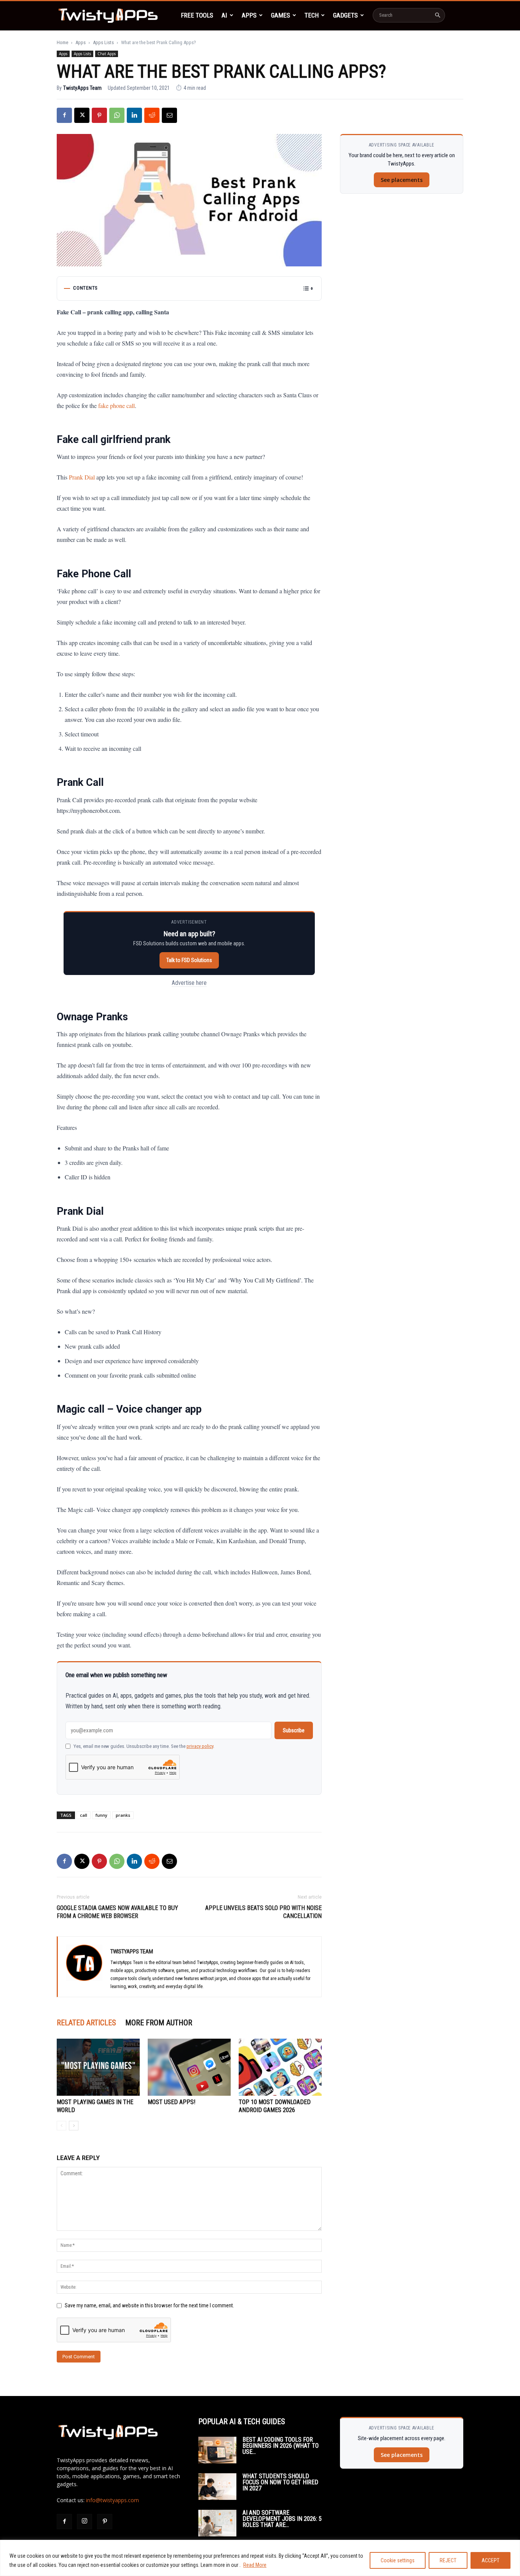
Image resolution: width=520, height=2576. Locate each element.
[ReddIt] (152, 115)
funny (101, 1815)
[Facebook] (64, 115)
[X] (82, 115)
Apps (249, 15)
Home (62, 42)
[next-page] (74, 2126)
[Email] (169, 115)
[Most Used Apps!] (189, 2067)
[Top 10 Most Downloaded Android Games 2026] (280, 2067)
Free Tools (197, 15)
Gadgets (345, 15)
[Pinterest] (99, 115)
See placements (402, 180)
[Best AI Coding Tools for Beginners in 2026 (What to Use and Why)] (217, 2450)
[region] (260, 2558)
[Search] (437, 15)
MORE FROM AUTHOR (159, 2023)
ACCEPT (490, 2560)
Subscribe (294, 1730)
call (84, 1815)
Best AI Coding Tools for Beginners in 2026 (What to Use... (281, 2446)
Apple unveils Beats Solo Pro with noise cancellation (263, 1912)
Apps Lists (103, 42)
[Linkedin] (134, 115)
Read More (255, 2565)
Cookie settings (398, 2560)
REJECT (448, 2560)
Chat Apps (107, 54)
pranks (123, 1815)
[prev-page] (61, 2126)
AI (224, 15)
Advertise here (189, 983)
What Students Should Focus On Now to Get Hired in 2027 (280, 2482)
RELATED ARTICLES (86, 2023)
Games (281, 15)
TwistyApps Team (82, 88)
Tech (312, 15)
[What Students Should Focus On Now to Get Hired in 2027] (217, 2487)
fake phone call (116, 405)
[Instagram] (85, 2522)
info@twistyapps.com (112, 2500)
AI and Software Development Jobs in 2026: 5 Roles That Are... (282, 2519)
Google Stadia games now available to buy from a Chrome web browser (117, 1912)
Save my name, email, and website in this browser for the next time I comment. (149, 2305)
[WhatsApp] (117, 115)
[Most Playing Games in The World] (98, 2067)
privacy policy (200, 1746)
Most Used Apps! (171, 2102)
